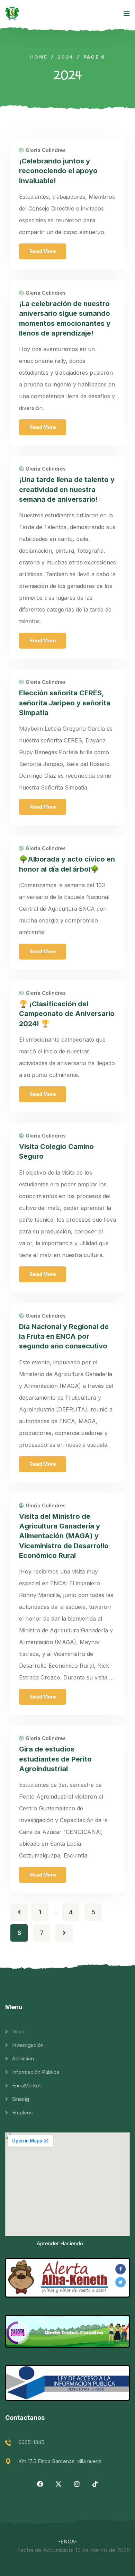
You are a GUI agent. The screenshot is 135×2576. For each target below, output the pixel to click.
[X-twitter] (58, 2484)
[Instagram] (77, 2484)
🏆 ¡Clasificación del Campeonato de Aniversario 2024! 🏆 (67, 1014)
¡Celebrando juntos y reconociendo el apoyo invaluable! (58, 171)
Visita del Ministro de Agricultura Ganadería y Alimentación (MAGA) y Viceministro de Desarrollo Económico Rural (64, 1536)
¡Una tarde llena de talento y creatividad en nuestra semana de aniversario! (67, 489)
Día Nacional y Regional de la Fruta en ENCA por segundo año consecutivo (64, 1336)
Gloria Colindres (46, 150)
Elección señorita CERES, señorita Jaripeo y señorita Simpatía (65, 703)
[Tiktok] (95, 2484)
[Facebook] (40, 2484)
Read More (43, 251)
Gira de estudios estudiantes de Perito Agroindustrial (55, 1759)
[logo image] (12, 14)
